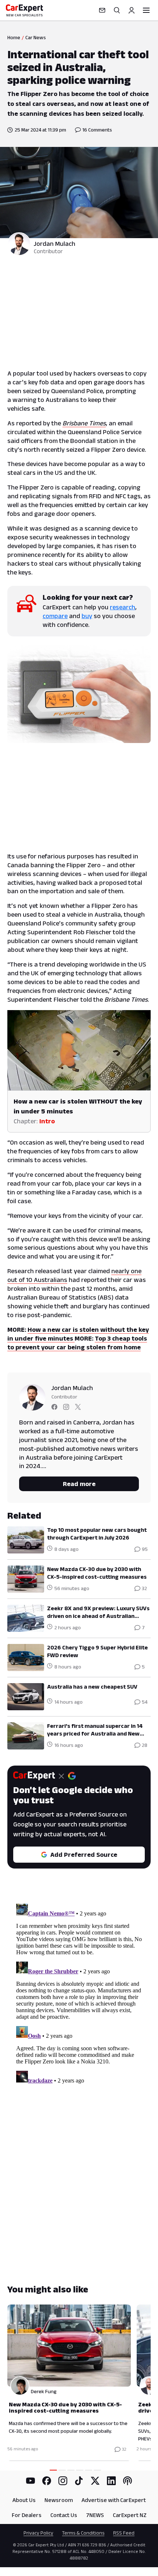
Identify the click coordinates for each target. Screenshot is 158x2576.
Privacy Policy (38, 2533)
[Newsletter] (102, 10)
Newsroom (59, 2500)
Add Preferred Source (84, 1855)
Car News (36, 37)
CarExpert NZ (130, 2515)
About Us (24, 2500)
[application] (79, 1050)
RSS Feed (124, 2533)
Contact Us (64, 2515)
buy (87, 616)
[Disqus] (79, 1992)
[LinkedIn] (111, 2481)
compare (55, 616)
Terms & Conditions (83, 2533)
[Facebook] (47, 2481)
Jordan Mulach (55, 244)
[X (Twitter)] (95, 2481)
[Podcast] (128, 2481)
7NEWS (95, 2515)
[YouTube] (30, 2481)
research (123, 607)
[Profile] (132, 10)
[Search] (117, 10)
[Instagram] (63, 2481)
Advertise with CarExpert (114, 2500)
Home (14, 37)
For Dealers (27, 2515)
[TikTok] (79, 2481)
